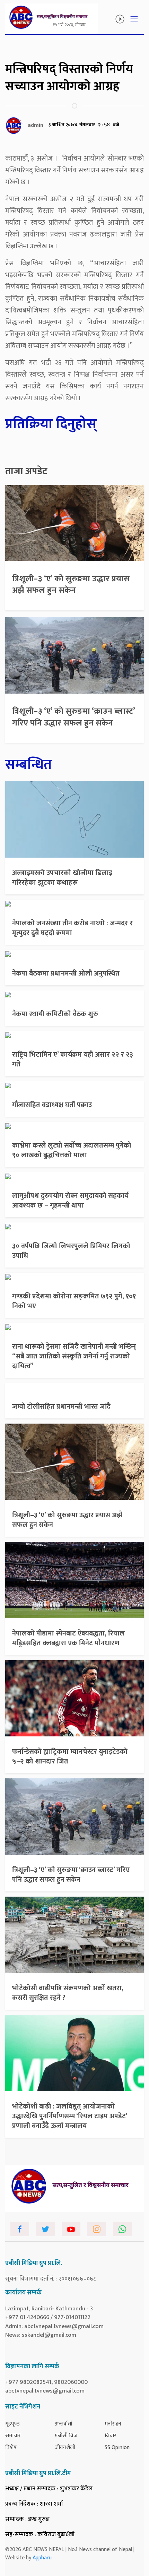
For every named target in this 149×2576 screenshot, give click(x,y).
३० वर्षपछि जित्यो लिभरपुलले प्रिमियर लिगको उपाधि (71, 1251)
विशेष (11, 2448)
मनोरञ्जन (113, 2424)
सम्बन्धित (29, 765)
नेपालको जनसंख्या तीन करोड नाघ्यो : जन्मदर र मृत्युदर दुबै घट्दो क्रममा (72, 928)
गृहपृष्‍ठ (12, 2424)
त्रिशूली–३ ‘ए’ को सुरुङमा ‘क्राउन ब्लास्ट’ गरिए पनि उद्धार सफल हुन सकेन (74, 717)
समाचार (13, 2436)
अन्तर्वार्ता (64, 2424)
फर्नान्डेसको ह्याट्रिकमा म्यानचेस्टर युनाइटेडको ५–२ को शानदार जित (70, 1757)
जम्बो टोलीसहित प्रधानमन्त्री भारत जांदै (61, 1407)
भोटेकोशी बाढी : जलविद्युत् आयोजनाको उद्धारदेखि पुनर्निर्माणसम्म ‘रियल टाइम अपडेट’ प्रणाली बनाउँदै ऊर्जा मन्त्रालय (70, 2116)
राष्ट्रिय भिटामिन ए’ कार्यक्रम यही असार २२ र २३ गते (73, 1059)
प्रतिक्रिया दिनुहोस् (51, 424)
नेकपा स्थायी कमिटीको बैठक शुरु (55, 1014)
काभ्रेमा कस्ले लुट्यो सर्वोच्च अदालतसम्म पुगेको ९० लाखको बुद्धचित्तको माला (72, 1150)
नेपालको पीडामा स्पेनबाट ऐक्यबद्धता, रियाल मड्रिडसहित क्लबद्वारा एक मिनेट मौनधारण (68, 1638)
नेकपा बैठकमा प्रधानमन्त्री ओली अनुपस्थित (66, 973)
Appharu (42, 2558)
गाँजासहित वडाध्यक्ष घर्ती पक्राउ (52, 1105)
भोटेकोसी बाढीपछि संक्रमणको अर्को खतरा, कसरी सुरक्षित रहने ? (68, 1993)
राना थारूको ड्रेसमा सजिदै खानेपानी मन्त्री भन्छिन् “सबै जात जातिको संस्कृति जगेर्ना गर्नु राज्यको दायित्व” (74, 1356)
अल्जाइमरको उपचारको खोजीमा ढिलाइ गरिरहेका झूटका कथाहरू (62, 878)
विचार (111, 2436)
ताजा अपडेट (26, 471)
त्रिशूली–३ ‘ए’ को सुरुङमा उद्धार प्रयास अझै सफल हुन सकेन (71, 585)
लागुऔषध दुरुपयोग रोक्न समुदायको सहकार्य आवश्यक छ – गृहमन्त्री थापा (70, 1201)
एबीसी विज (66, 2436)
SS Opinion (117, 2448)
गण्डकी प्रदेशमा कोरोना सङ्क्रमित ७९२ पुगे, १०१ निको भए (74, 1301)
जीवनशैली (65, 2448)
